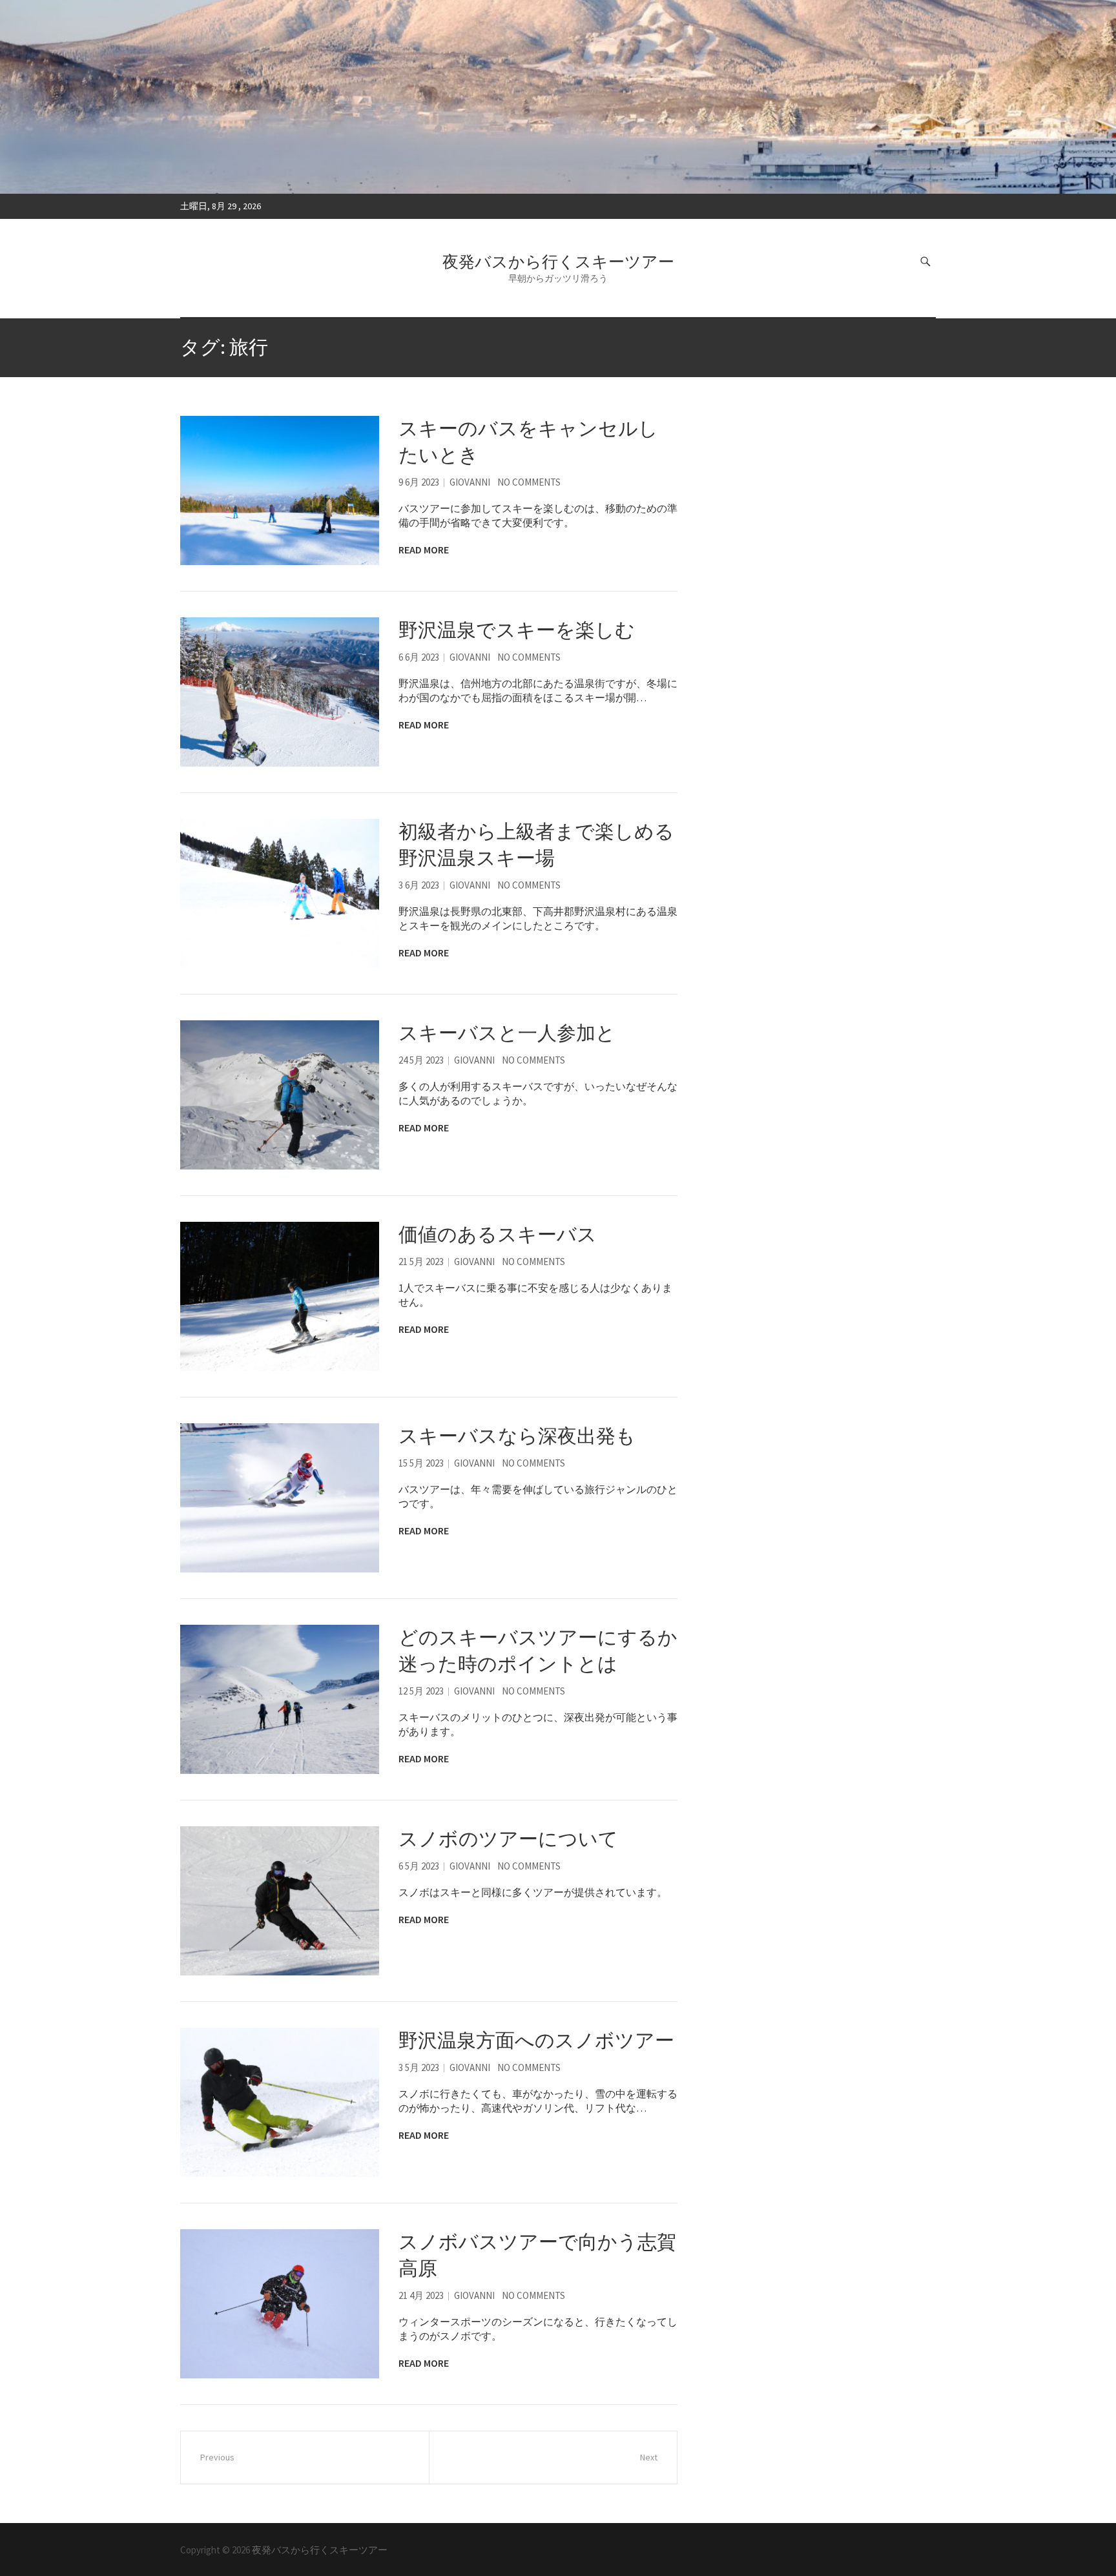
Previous (217, 2457)
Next (649, 2457)
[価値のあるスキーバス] (280, 1296)
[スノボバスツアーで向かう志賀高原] (280, 2304)
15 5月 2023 (421, 1463)
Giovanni (470, 482)
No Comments (529, 482)
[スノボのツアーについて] (280, 1901)
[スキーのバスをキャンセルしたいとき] (280, 490)
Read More (424, 550)
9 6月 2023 (419, 482)
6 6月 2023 (419, 657)
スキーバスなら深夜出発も (517, 1436)
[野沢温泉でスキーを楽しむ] (280, 692)
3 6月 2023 (419, 885)
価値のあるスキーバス (498, 1234)
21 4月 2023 (421, 2295)
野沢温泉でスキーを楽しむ (517, 630)
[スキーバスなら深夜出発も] (280, 1498)
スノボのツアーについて (508, 1839)
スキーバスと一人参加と (507, 1033)
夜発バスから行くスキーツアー (558, 262)
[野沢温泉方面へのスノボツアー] (280, 2102)
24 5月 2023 (421, 1060)
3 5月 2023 (419, 2067)
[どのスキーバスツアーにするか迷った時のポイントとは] (280, 1699)
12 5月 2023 (421, 1691)
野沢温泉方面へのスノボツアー (536, 2040)
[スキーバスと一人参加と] (280, 1095)
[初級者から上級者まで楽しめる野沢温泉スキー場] (280, 893)
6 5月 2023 (419, 1866)
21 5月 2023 (421, 1262)
